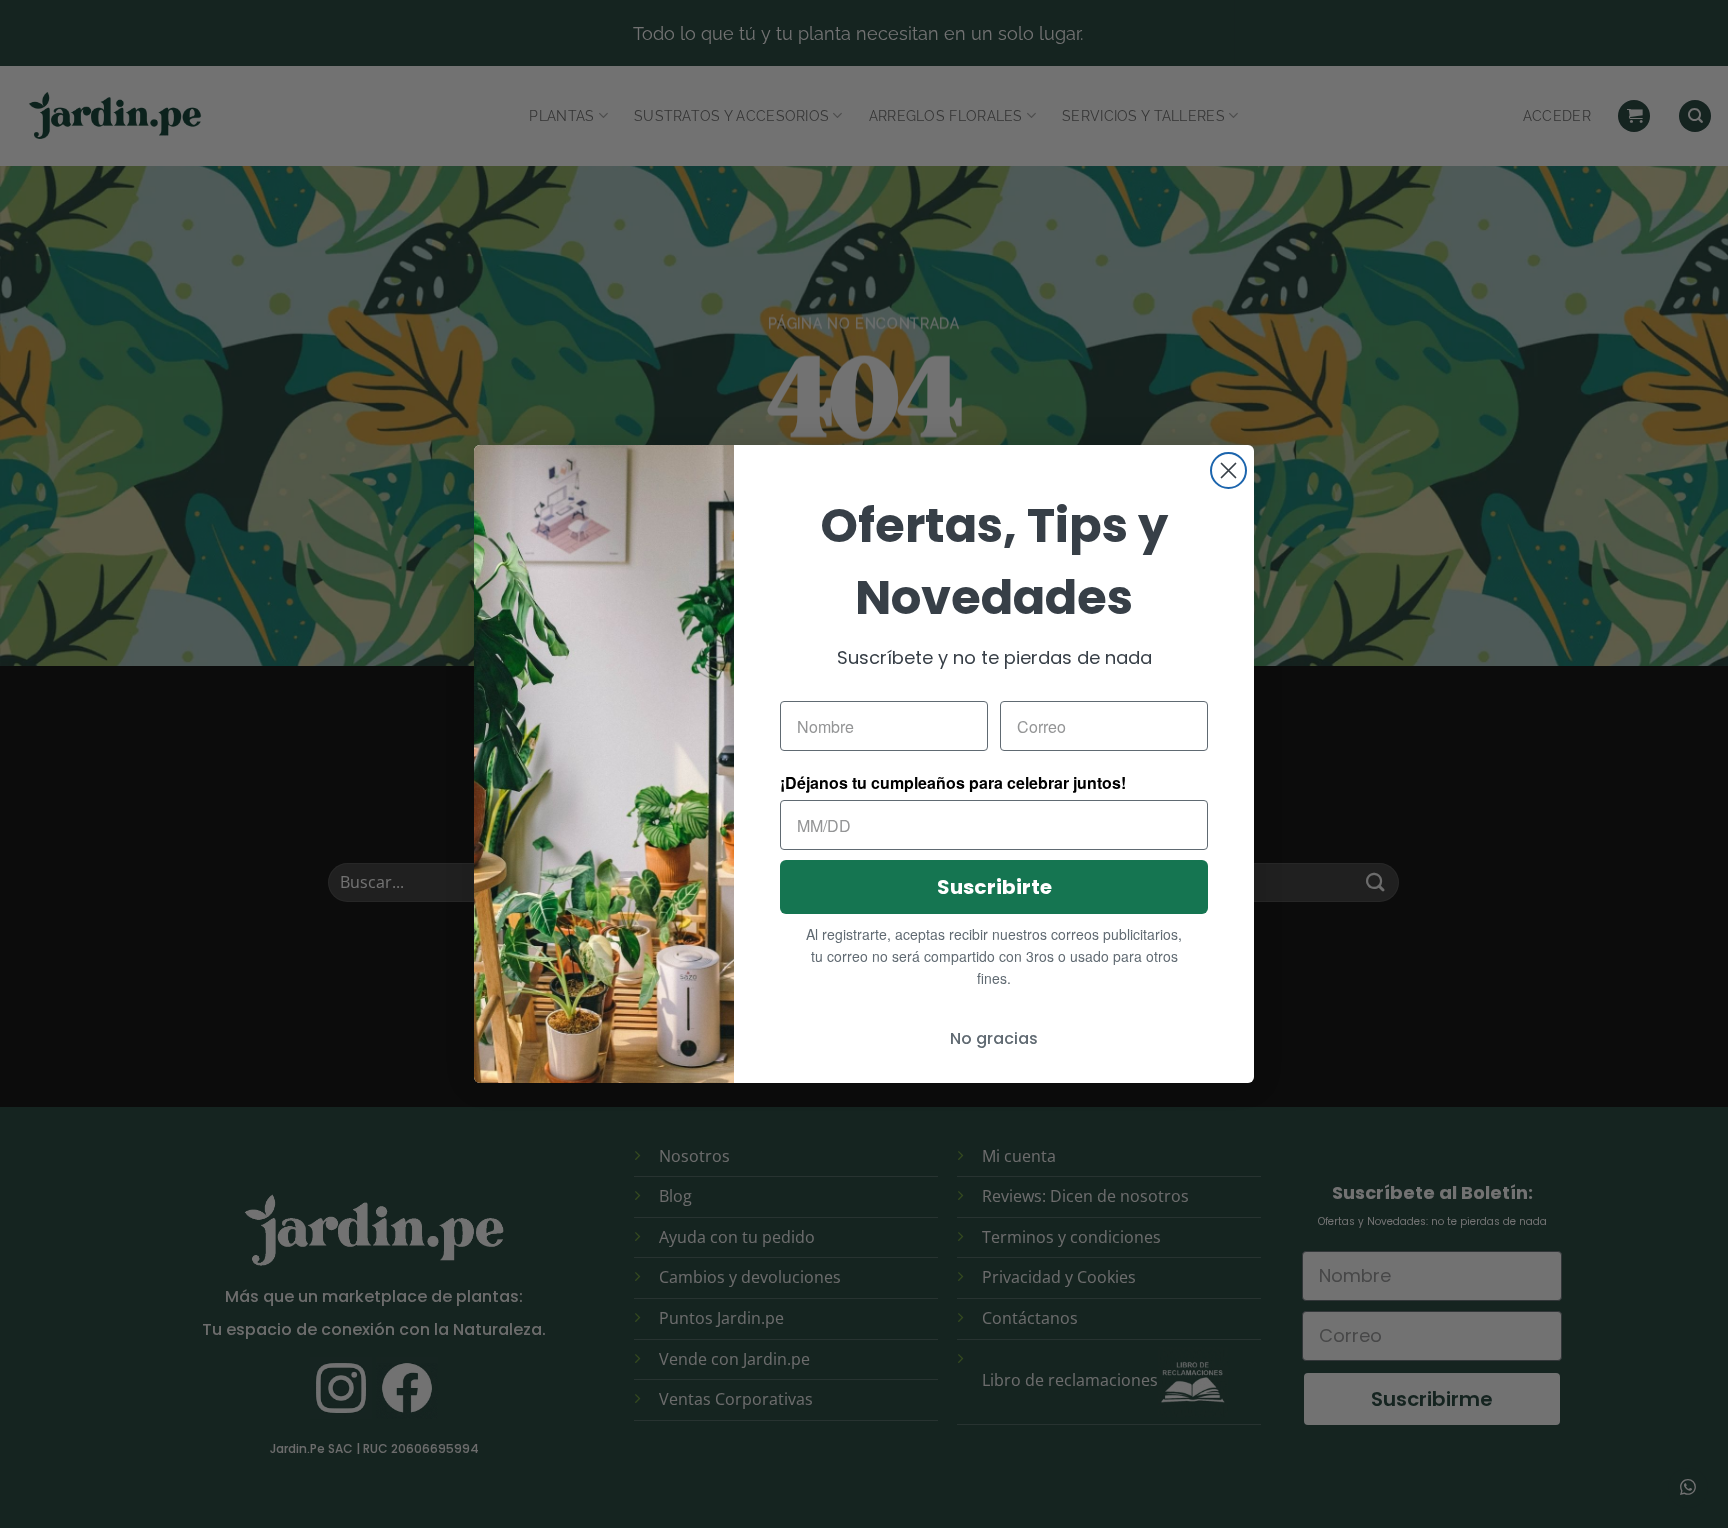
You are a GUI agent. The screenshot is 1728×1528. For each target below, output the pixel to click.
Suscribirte (994, 887)
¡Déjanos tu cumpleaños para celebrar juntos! (953, 782)
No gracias (994, 1038)
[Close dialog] (1228, 470)
